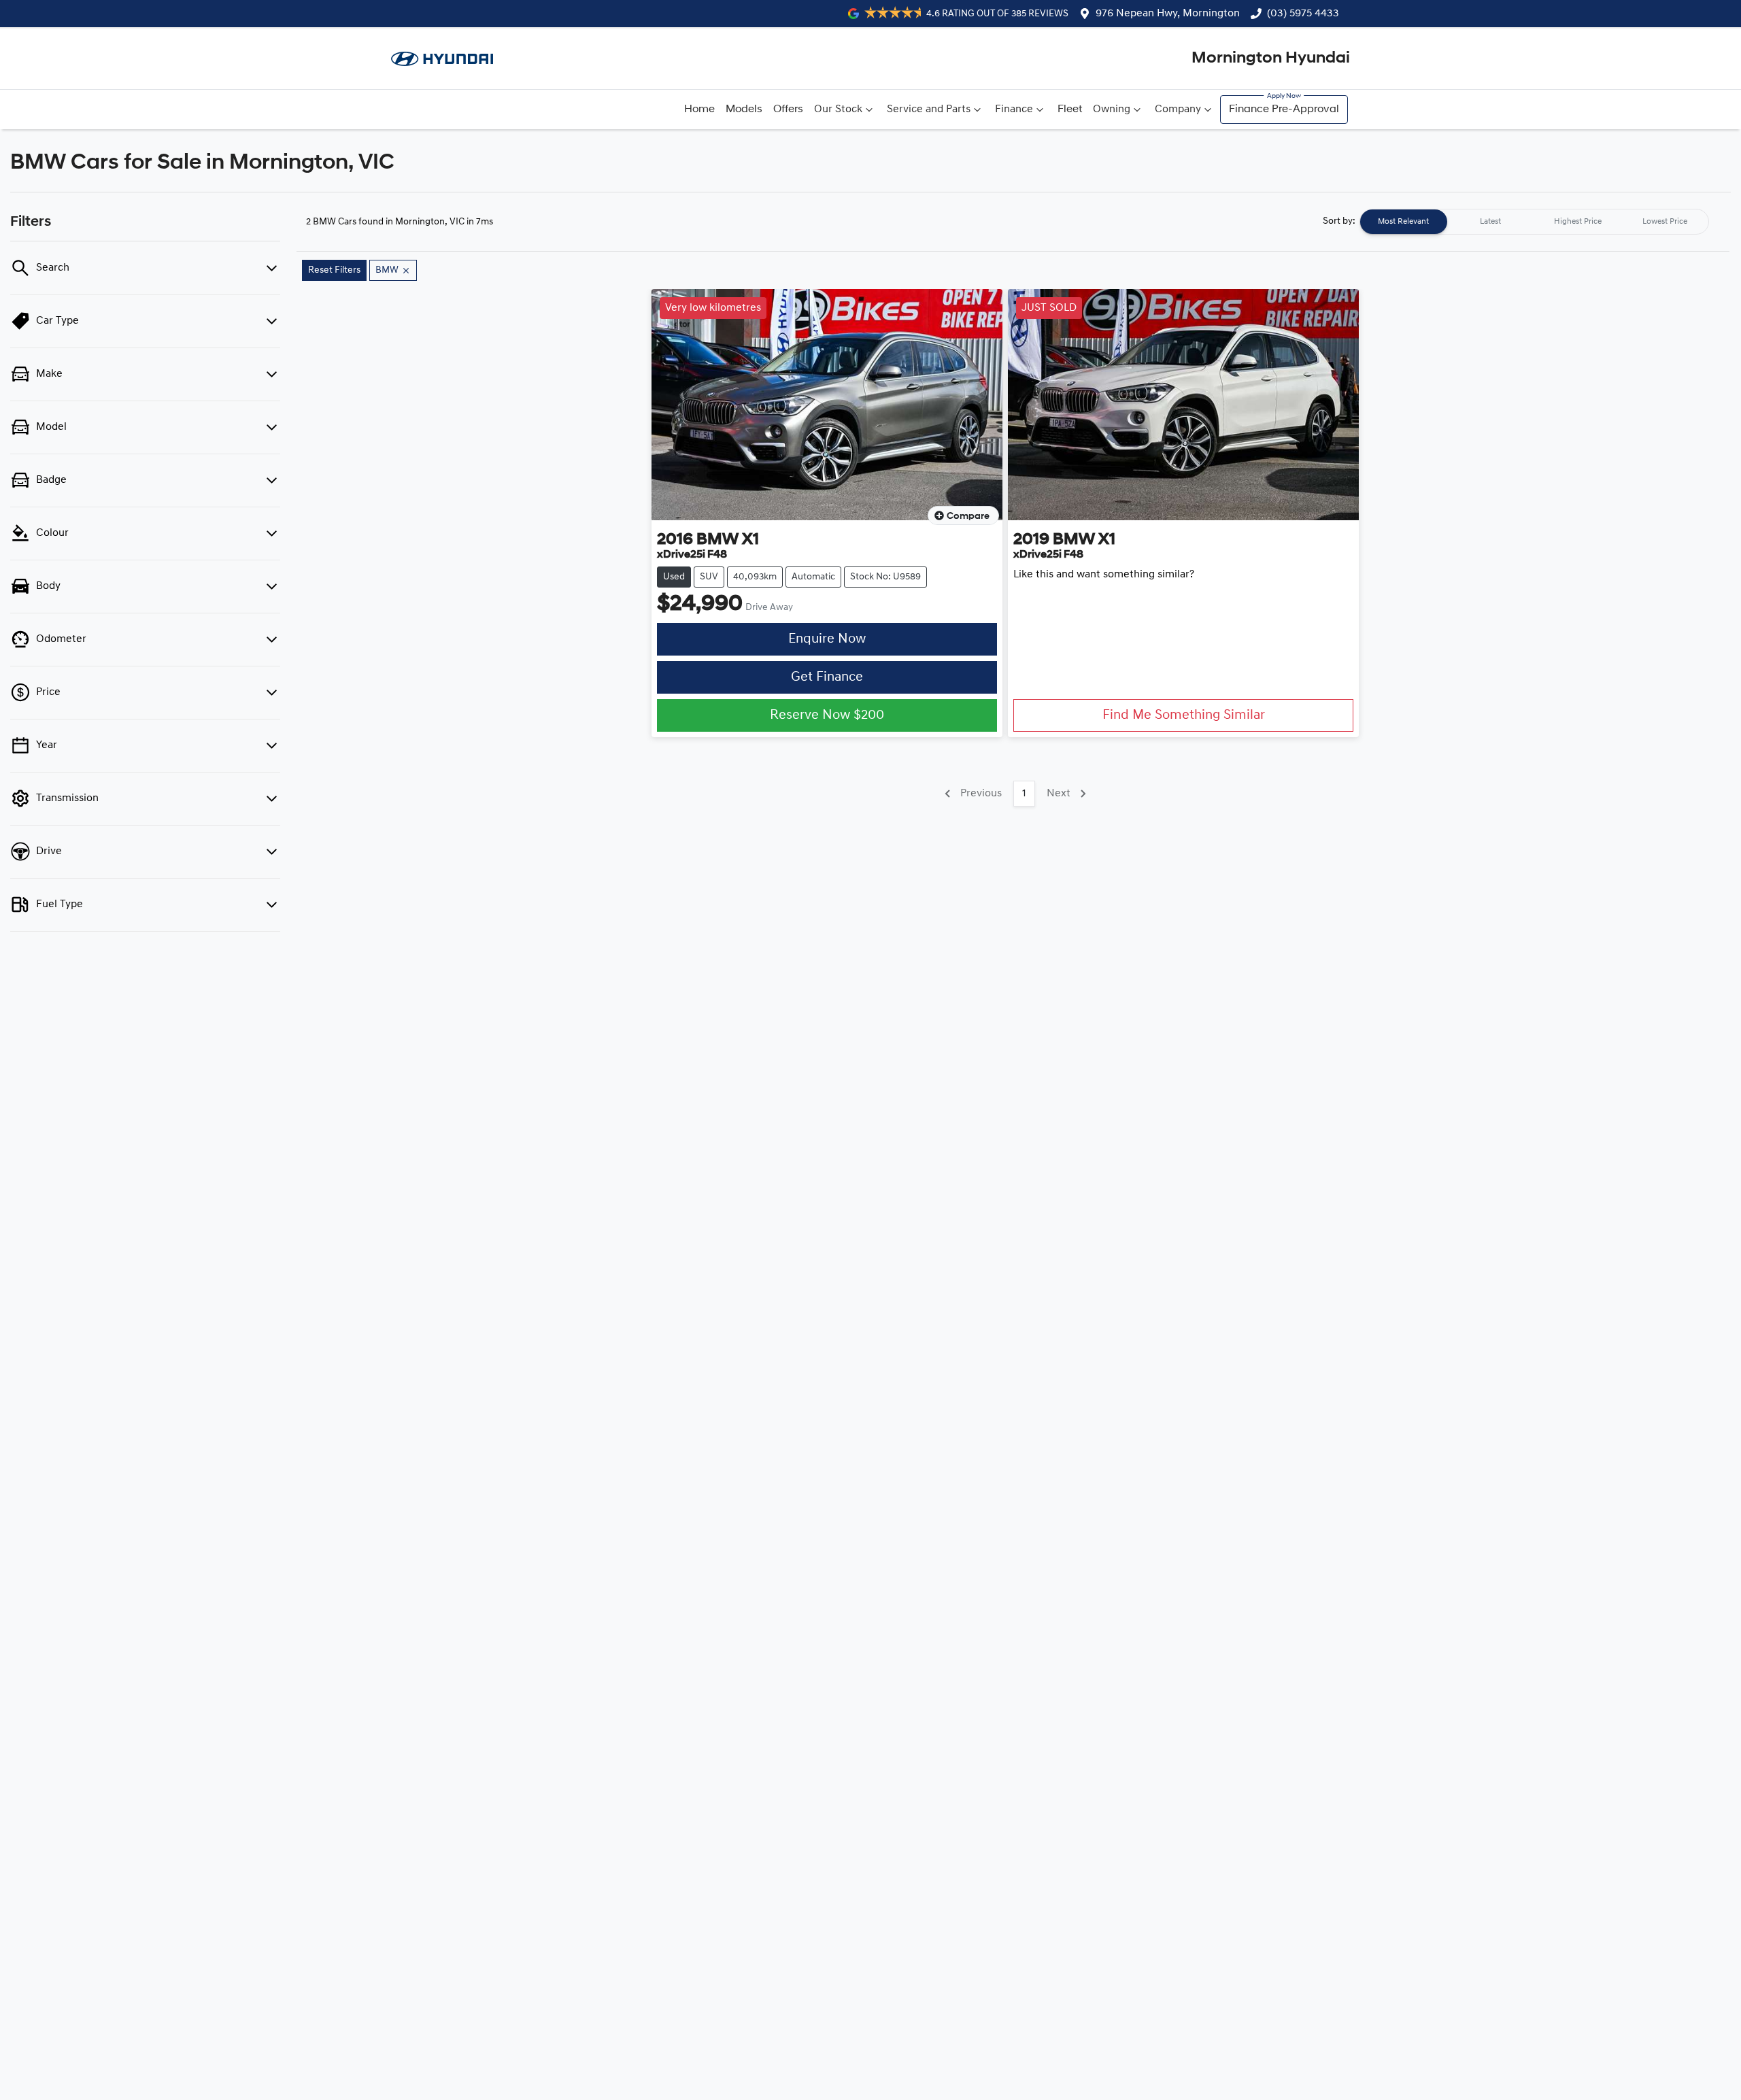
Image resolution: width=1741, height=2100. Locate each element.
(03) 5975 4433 (1303, 14)
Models (744, 109)
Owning (1112, 109)
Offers (788, 109)
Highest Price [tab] (1578, 222)
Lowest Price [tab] (1665, 222)
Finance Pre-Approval (1284, 109)
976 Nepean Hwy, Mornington (1168, 14)
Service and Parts (929, 109)
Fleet (1070, 109)
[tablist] (1534, 222)
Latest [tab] (1490, 222)
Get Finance (827, 677)
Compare (968, 516)
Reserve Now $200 (827, 715)
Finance (1014, 109)
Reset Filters (334, 270)
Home (699, 109)
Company (1178, 109)
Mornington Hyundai (1271, 58)
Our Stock (838, 109)
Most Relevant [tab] (1403, 222)
